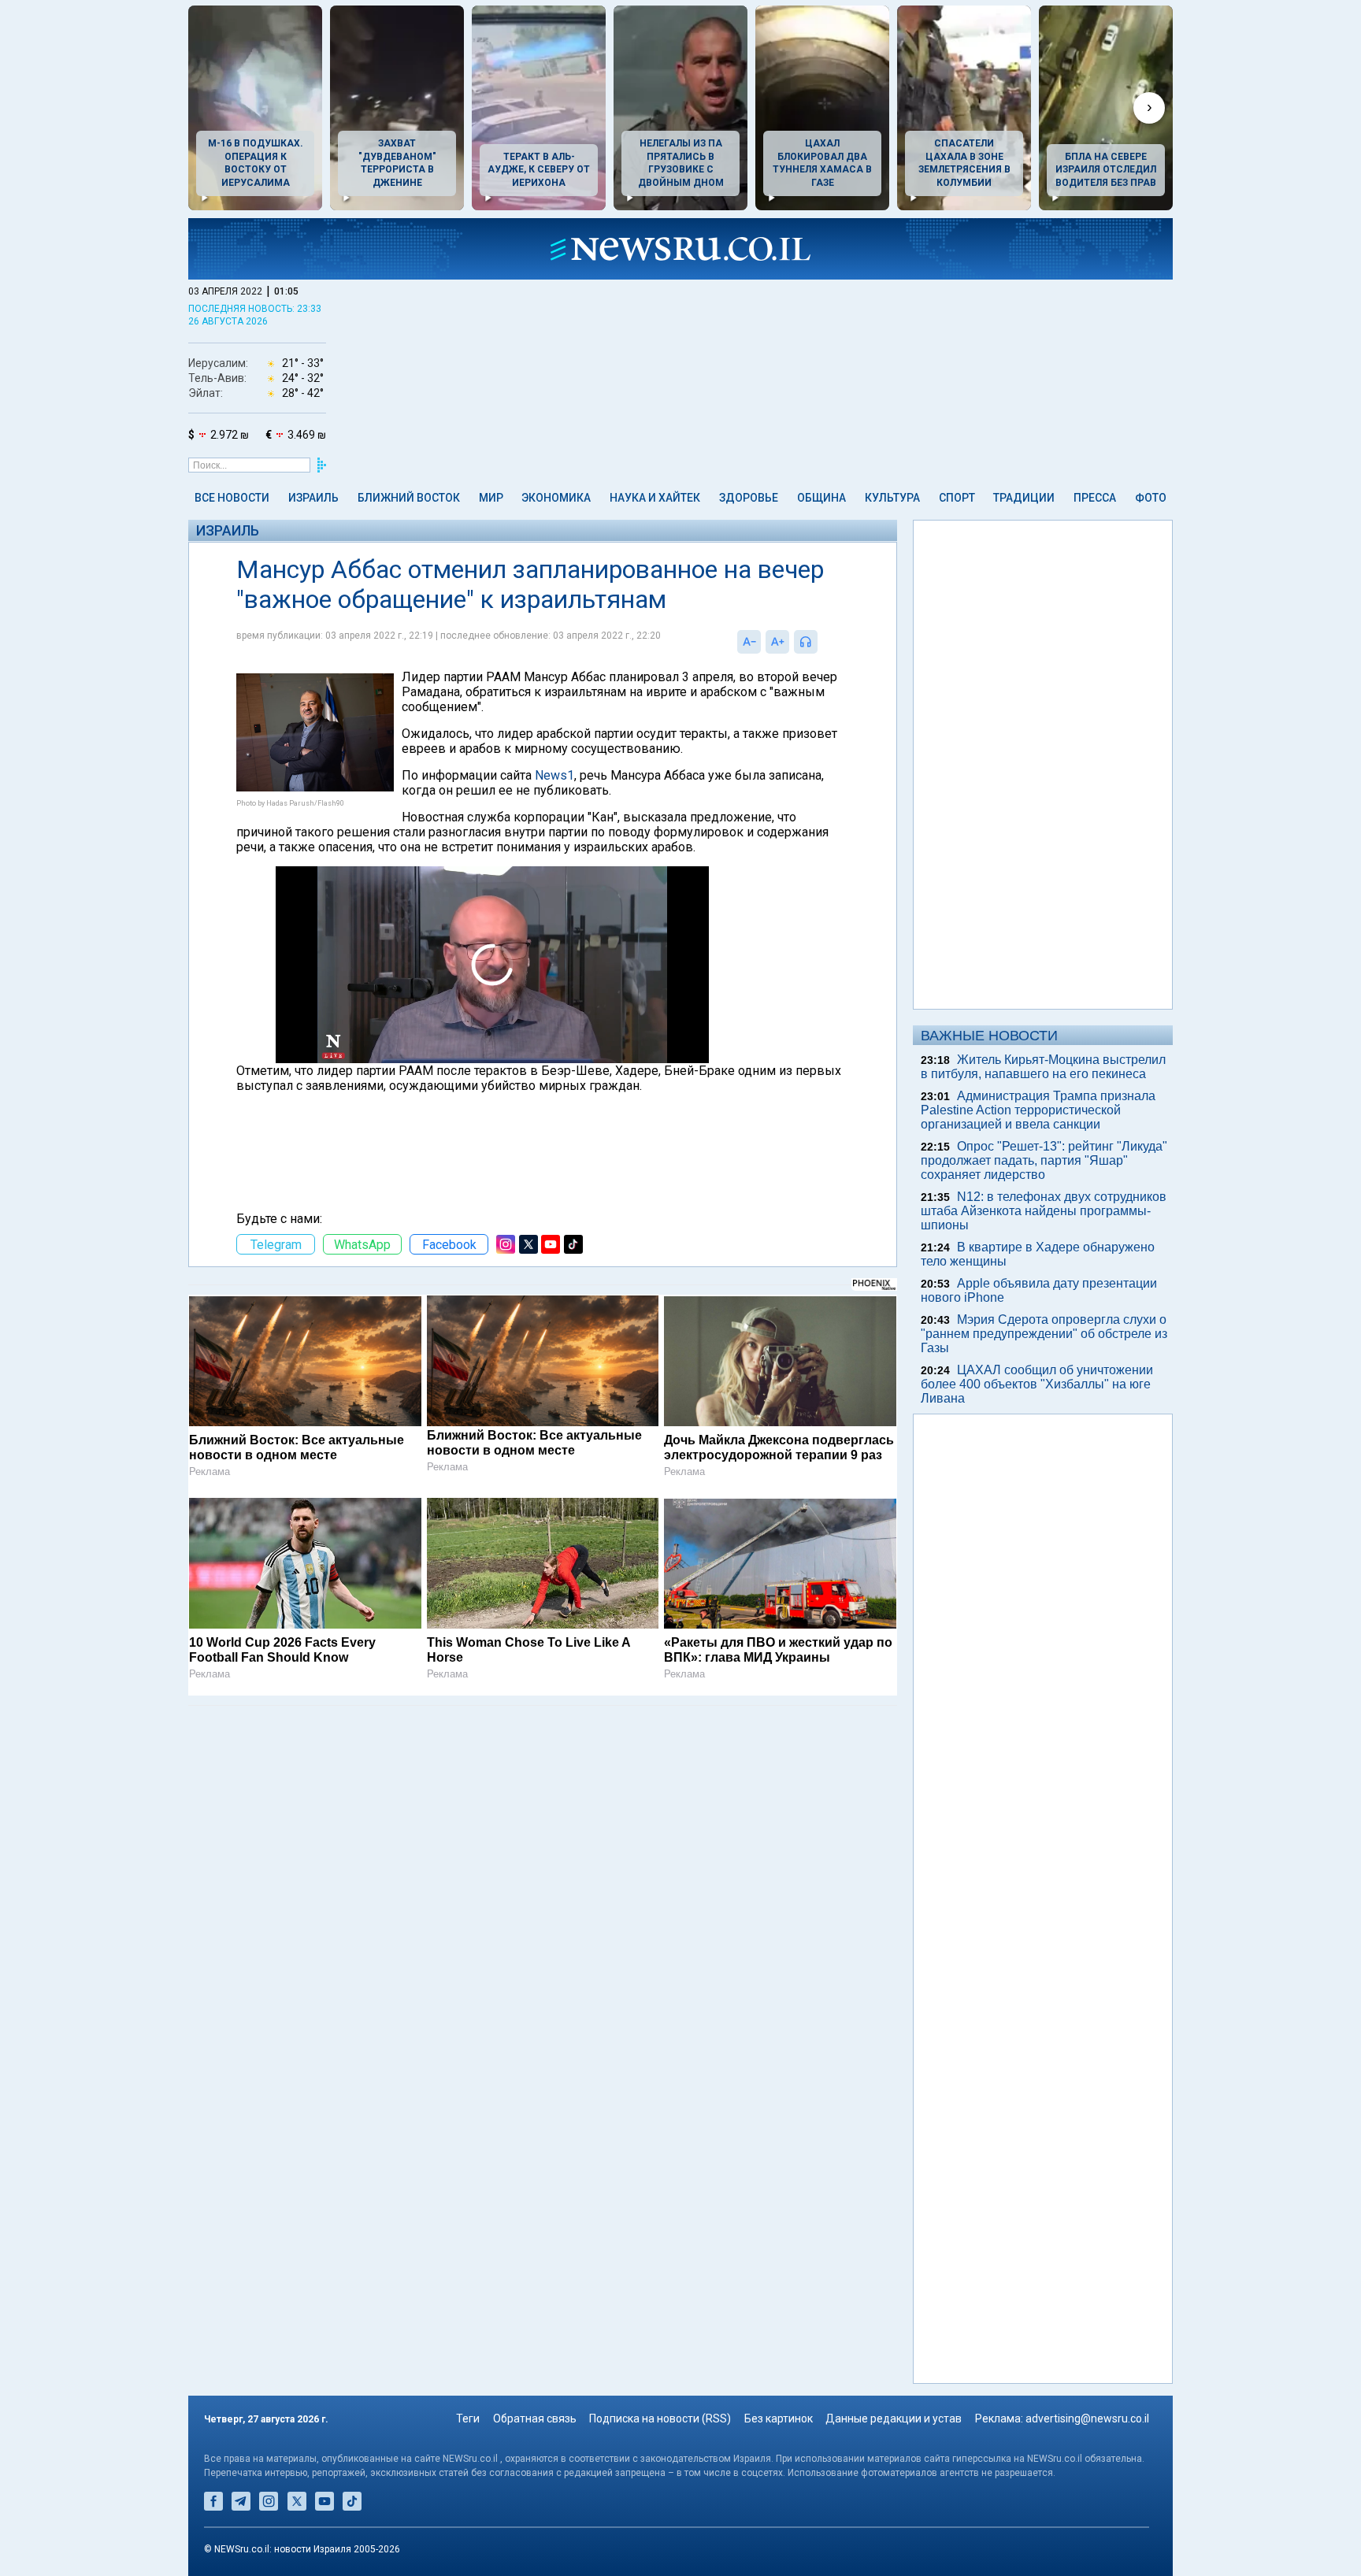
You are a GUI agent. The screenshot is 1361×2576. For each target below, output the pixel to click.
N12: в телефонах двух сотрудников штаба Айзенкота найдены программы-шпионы (1044, 1211)
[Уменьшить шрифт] (749, 642)
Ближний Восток (409, 498)
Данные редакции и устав (894, 2418)
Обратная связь (535, 2418)
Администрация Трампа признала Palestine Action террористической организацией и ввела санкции (1038, 1110)
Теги (468, 2418)
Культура (892, 498)
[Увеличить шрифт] (777, 642)
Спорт (957, 498)
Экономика (556, 498)
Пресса (1095, 498)
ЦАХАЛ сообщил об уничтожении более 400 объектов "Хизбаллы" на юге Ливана (1037, 1384)
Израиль (313, 498)
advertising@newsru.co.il (1087, 2418)
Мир (491, 498)
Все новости (232, 498)
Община (821, 498)
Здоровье (749, 498)
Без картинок (779, 2418)
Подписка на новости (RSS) (660, 2418)
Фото (1151, 498)
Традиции (1024, 498)
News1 (554, 775)
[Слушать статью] (821, 642)
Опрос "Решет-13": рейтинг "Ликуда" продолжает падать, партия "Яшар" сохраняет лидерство (1044, 1160)
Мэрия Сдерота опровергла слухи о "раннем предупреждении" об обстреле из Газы (1044, 1334)
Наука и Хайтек (655, 498)
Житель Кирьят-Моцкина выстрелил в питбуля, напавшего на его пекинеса (1043, 1067)
